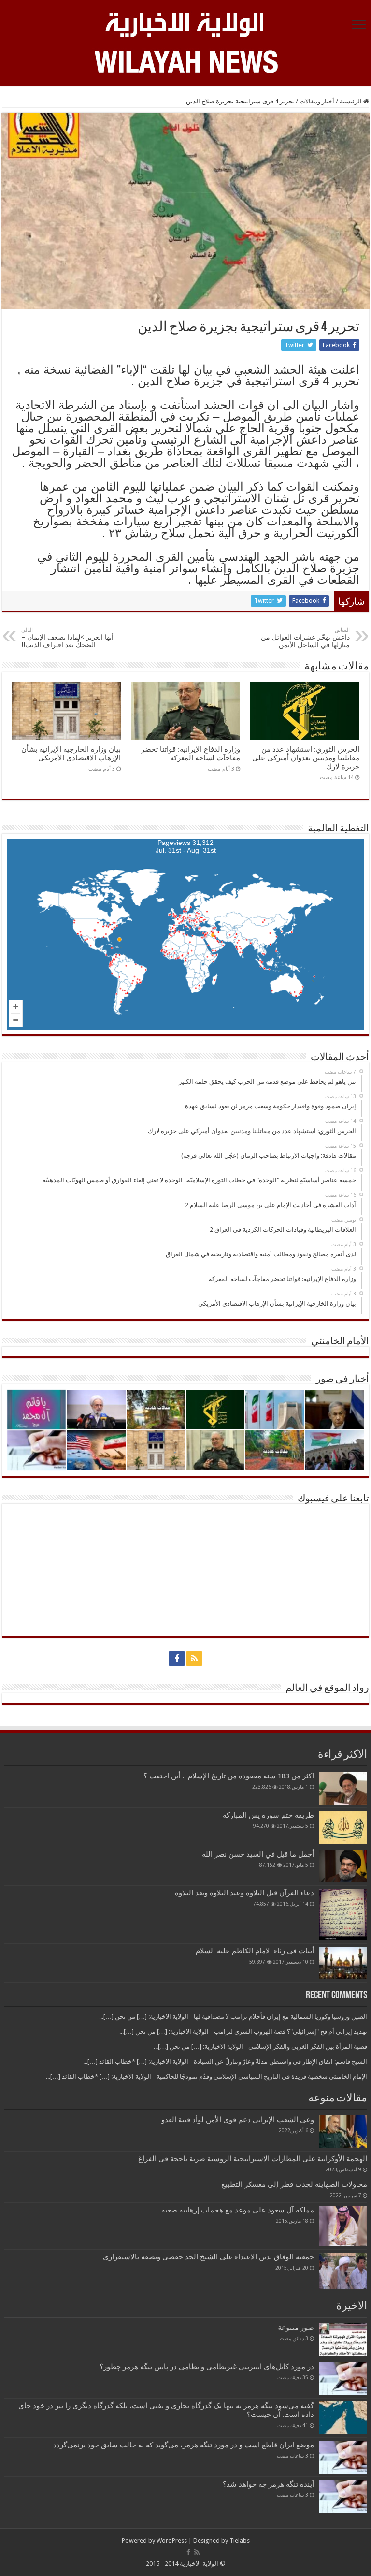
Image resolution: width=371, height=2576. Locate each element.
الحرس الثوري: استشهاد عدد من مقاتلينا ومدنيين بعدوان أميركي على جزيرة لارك (306, 758)
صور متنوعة (296, 2328)
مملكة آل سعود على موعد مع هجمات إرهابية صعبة (238, 2210)
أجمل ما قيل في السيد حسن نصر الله (258, 1854)
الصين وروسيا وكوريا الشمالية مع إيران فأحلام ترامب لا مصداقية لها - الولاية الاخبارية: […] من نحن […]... (233, 2016)
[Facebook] (177, 1659)
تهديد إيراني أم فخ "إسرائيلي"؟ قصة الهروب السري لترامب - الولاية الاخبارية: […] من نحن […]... (243, 2031)
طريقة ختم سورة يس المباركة (268, 1815)
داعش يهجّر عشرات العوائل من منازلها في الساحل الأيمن (305, 638)
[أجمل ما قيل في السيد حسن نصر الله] (343, 1866)
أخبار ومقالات (317, 101)
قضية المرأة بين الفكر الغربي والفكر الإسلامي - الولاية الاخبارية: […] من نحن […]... (260, 2046)
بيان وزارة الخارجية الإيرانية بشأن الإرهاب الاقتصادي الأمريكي (71, 754)
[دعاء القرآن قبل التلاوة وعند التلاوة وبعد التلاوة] (343, 1914)
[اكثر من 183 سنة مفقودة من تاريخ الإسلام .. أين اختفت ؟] (343, 1788)
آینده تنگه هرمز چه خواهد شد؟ (268, 2484)
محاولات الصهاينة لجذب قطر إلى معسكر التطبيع (294, 2184)
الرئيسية (351, 101)
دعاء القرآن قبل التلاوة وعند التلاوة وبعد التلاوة (244, 1893)
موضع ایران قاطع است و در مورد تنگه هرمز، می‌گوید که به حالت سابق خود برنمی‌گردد (184, 2445)
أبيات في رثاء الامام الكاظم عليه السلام (255, 1951)
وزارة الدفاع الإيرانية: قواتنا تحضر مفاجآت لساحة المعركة (191, 754)
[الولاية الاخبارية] (185, 23)
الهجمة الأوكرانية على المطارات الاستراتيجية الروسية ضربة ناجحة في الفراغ (253, 2159)
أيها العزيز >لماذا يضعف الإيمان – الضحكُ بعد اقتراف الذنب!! (67, 638)
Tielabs (240, 2540)
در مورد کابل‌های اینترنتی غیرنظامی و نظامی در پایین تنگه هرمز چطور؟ (207, 2367)
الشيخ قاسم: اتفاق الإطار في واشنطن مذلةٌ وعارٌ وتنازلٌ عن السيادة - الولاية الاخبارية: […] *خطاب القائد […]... (225, 2061)
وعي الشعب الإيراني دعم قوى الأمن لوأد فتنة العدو (238, 2120)
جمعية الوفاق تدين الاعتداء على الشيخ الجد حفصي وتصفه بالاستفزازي (208, 2257)
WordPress (172, 2540)
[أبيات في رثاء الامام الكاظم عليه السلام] (343, 1963)
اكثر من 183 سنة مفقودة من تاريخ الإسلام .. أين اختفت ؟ (229, 1776)
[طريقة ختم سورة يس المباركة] (343, 1827)
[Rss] (194, 1659)
